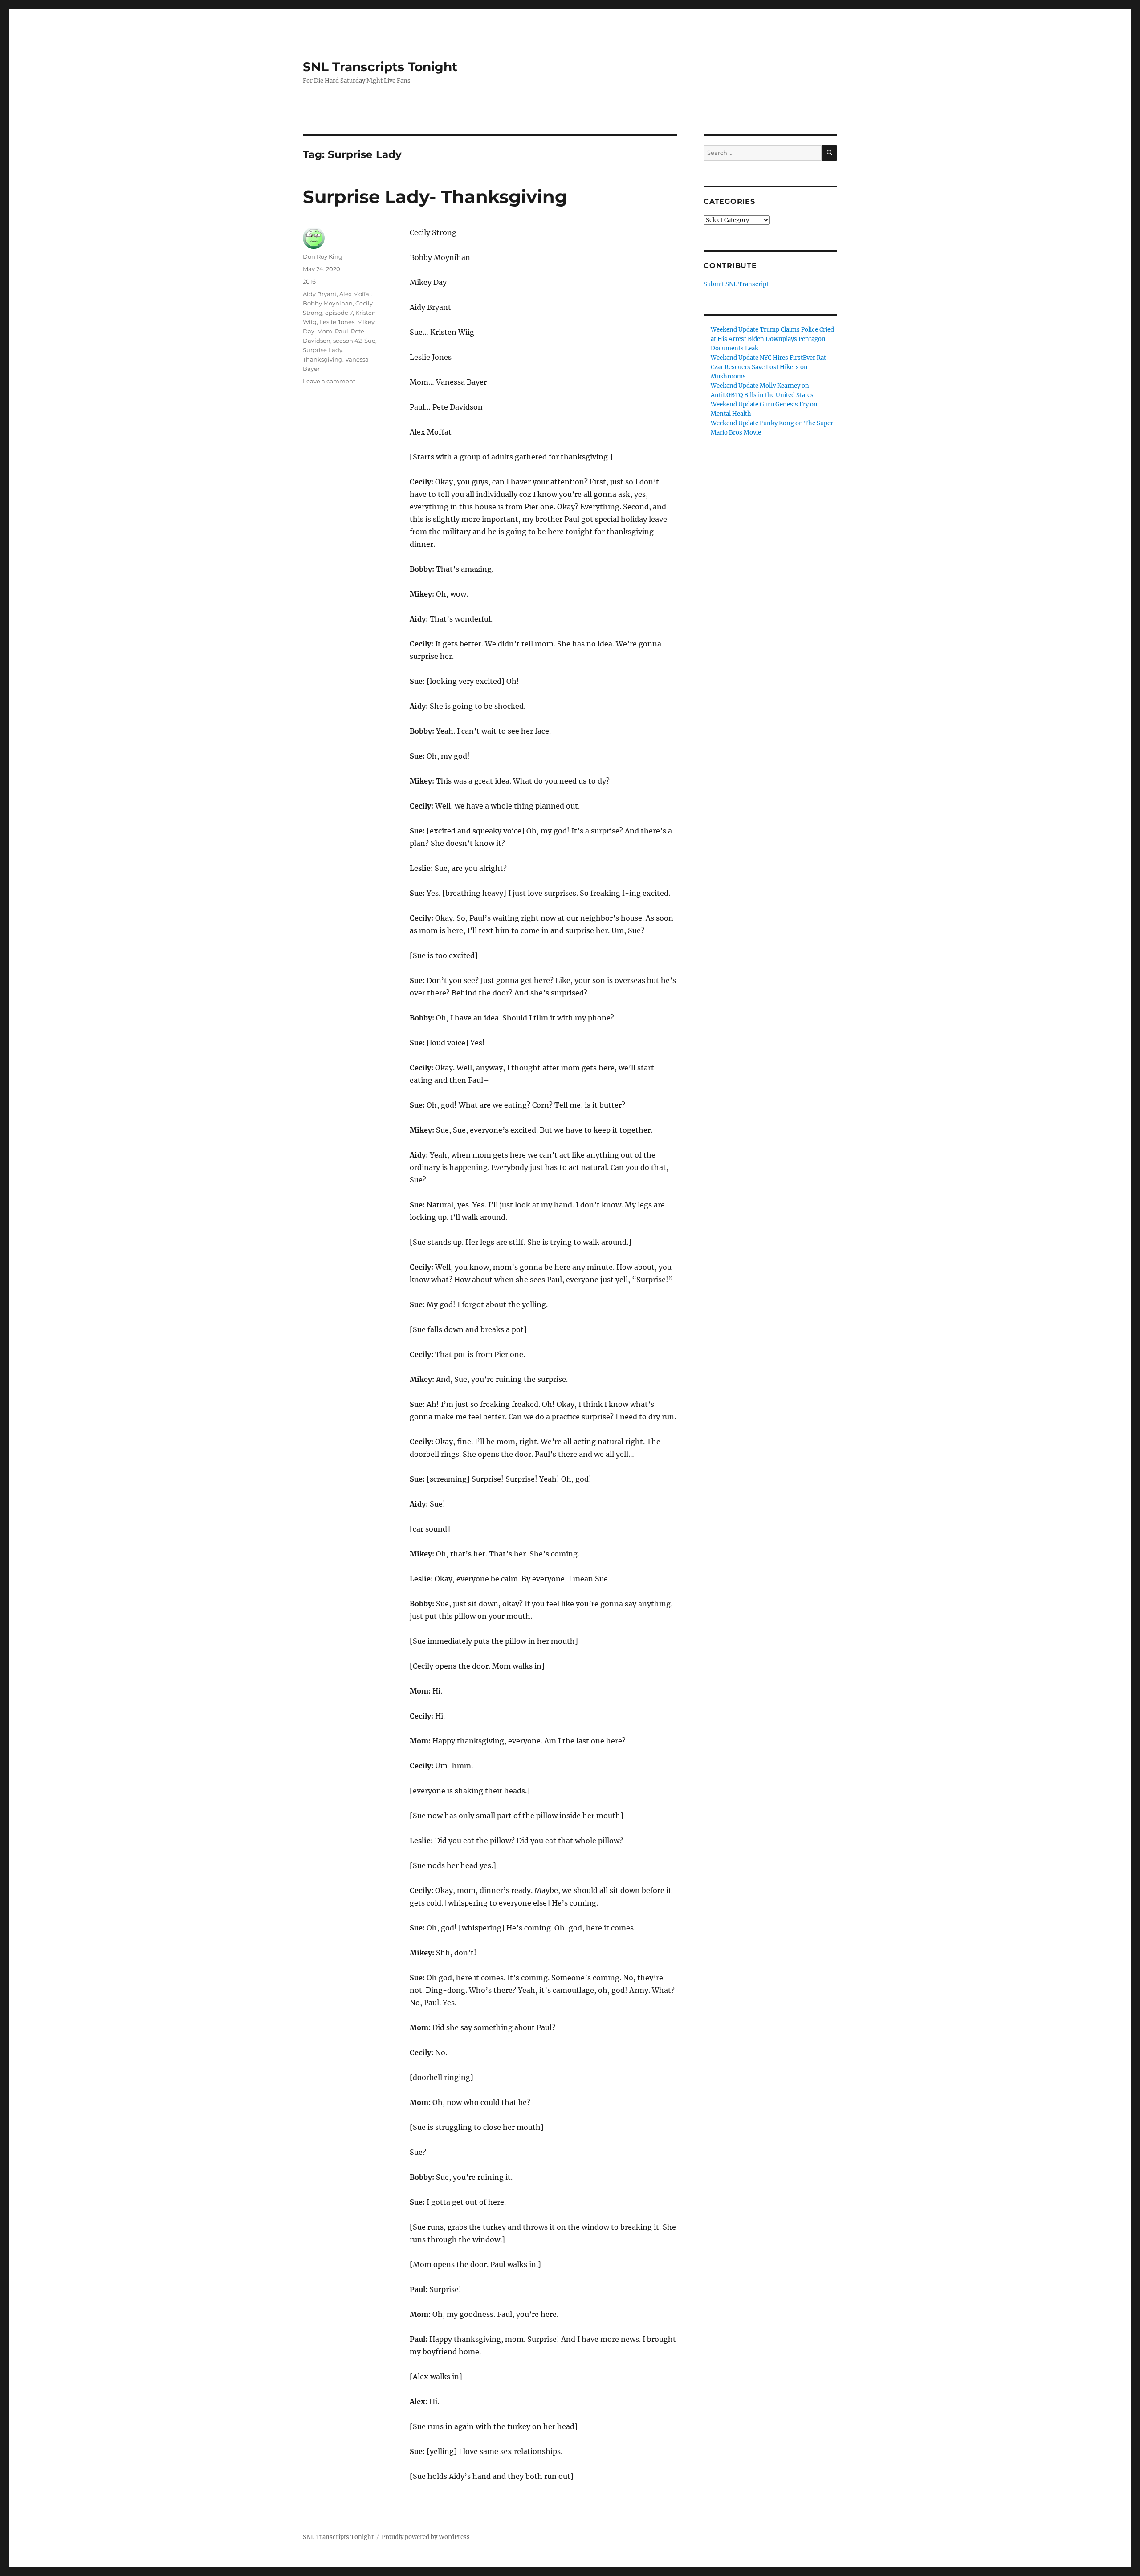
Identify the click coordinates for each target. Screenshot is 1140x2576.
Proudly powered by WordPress (426, 2537)
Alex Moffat (355, 294)
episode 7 (339, 313)
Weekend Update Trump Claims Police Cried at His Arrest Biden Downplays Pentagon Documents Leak (772, 339)
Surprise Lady (323, 350)
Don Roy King (323, 256)
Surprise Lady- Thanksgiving (435, 197)
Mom (325, 331)
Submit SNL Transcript (736, 284)
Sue (370, 341)
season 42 (347, 341)
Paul (342, 331)
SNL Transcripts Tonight (380, 67)
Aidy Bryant (320, 294)
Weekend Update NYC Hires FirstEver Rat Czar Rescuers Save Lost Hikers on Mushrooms (768, 367)
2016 (309, 281)
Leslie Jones (337, 322)
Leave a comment (329, 381)
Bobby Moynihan (328, 303)
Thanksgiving (323, 359)
